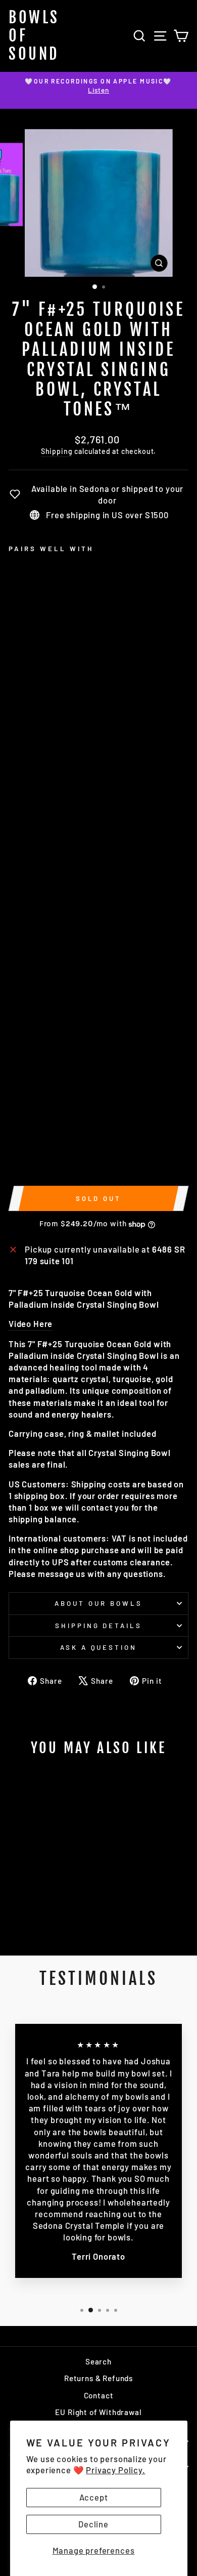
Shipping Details (99, 1626)
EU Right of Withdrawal (98, 2412)
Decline (93, 2524)
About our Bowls (98, 1603)
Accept (94, 2497)
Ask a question (99, 1647)
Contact (99, 2395)
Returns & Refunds (98, 2378)
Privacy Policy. (115, 2470)
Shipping (57, 451)
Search (98, 2361)
